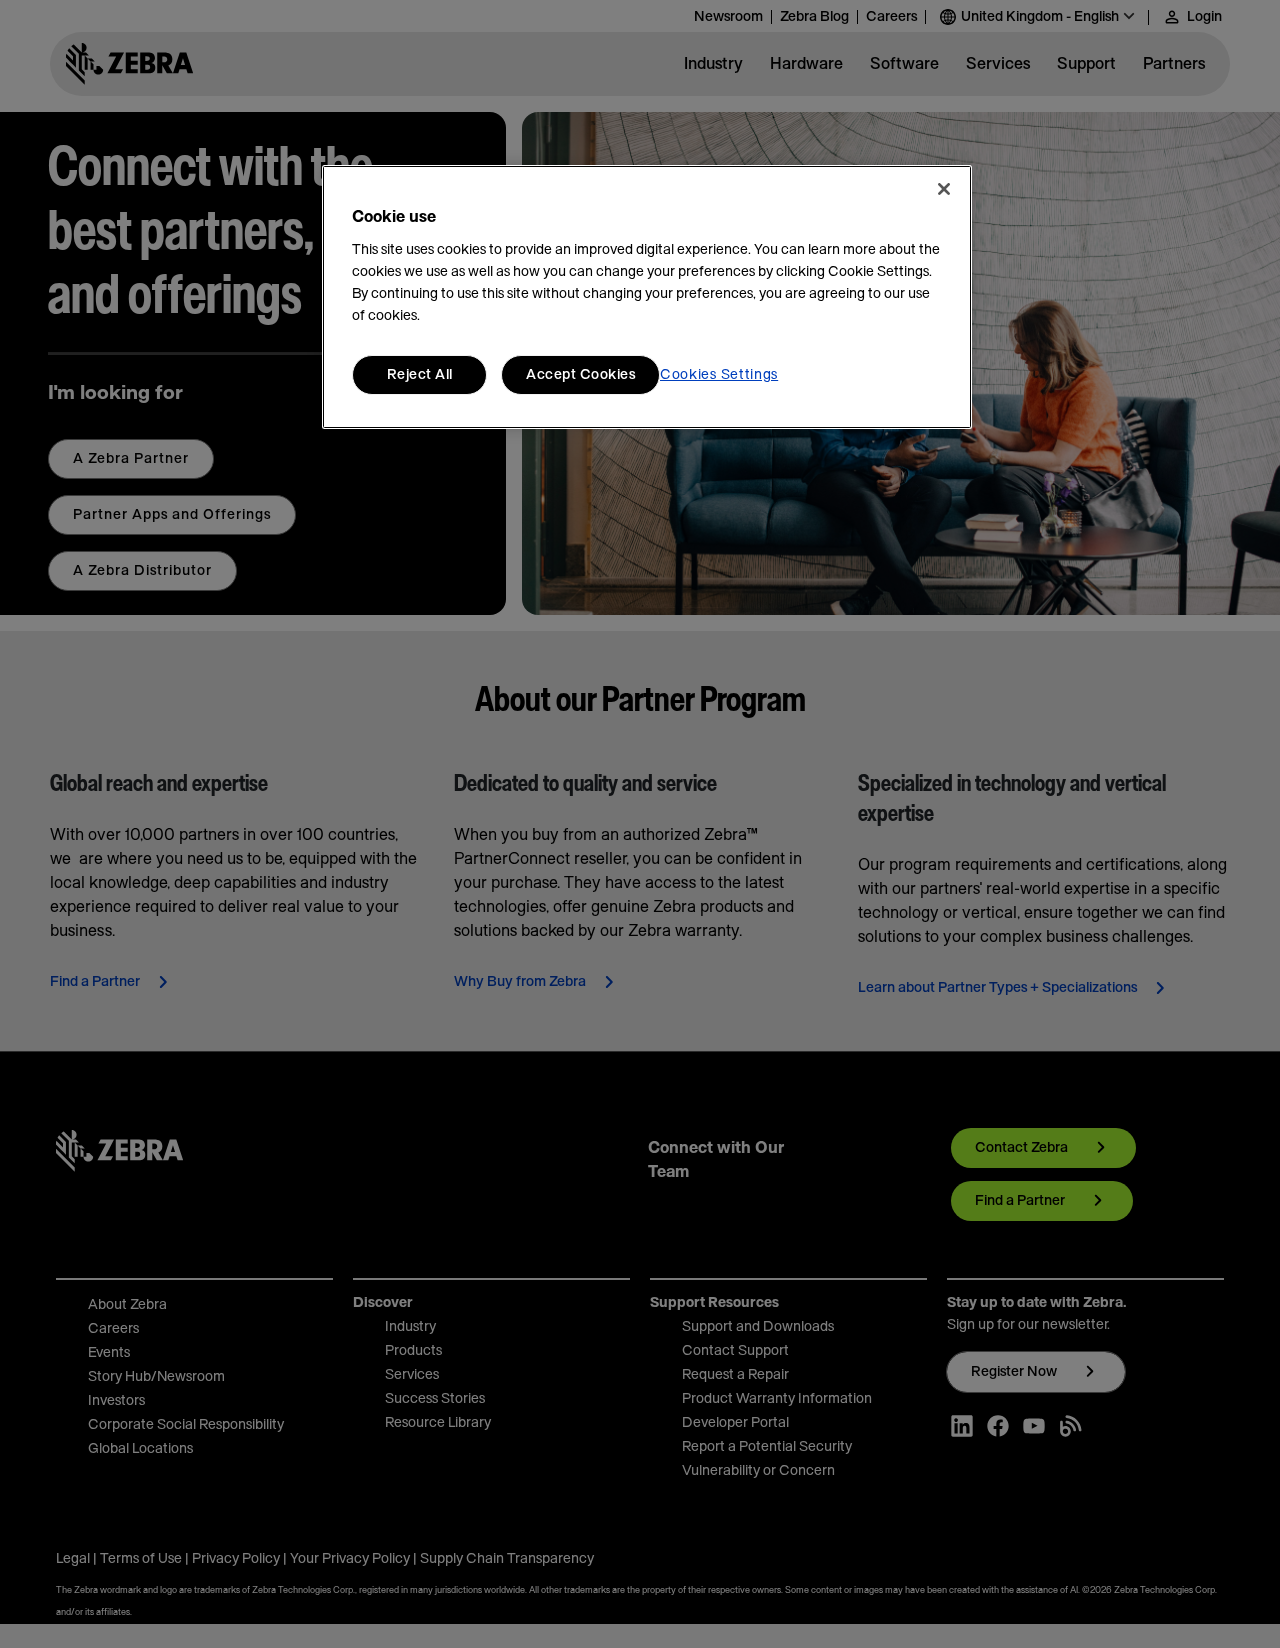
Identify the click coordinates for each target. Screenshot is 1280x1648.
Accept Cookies (580, 375)
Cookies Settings (719, 375)
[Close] (944, 189)
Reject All (420, 375)
